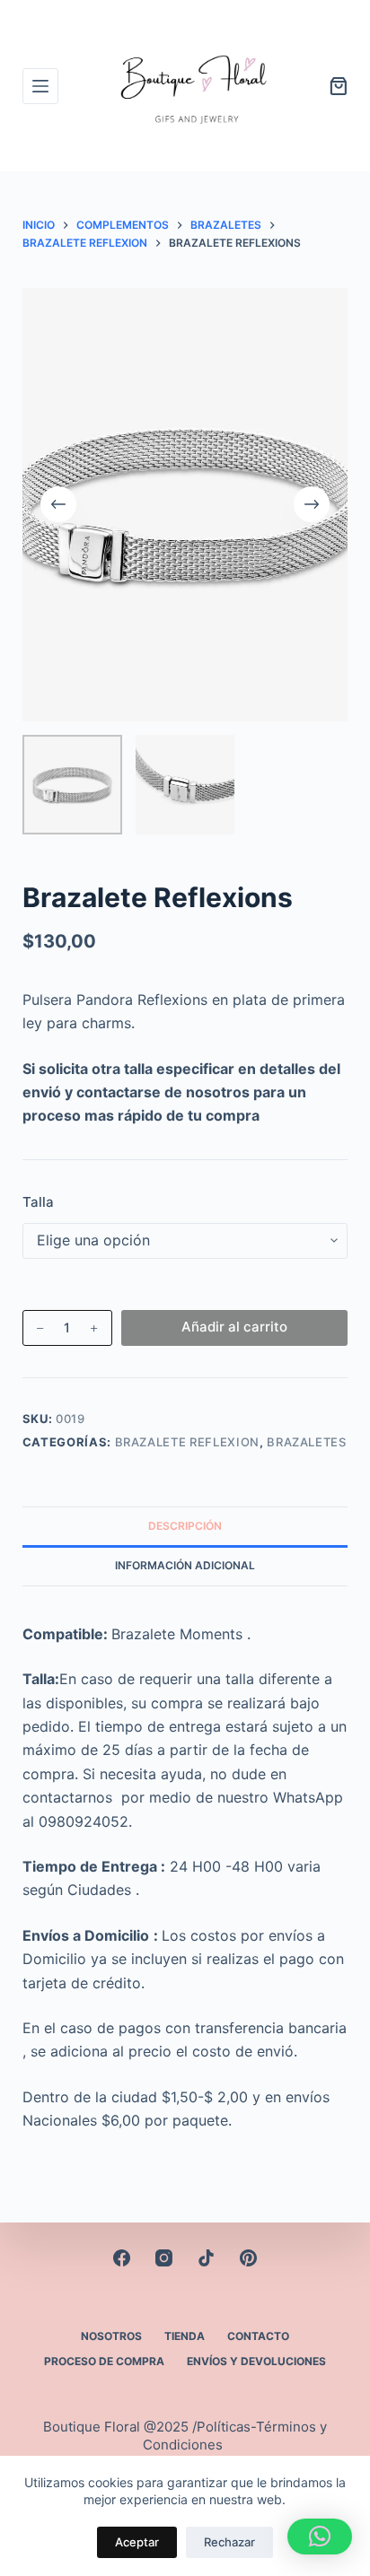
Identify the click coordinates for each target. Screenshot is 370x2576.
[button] (320, 2537)
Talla (38, 1202)
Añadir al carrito (234, 1327)
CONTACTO (258, 2336)
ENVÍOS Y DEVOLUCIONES (256, 2361)
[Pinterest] (248, 2258)
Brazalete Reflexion (187, 1442)
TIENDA (185, 2336)
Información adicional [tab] (185, 1565)
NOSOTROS (111, 2336)
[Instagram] (164, 2258)
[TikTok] (206, 2258)
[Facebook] (122, 2258)
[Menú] (40, 86)
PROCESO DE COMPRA (104, 2361)
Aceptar (137, 2542)
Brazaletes (307, 1442)
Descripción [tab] (185, 1526)
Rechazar (229, 2542)
